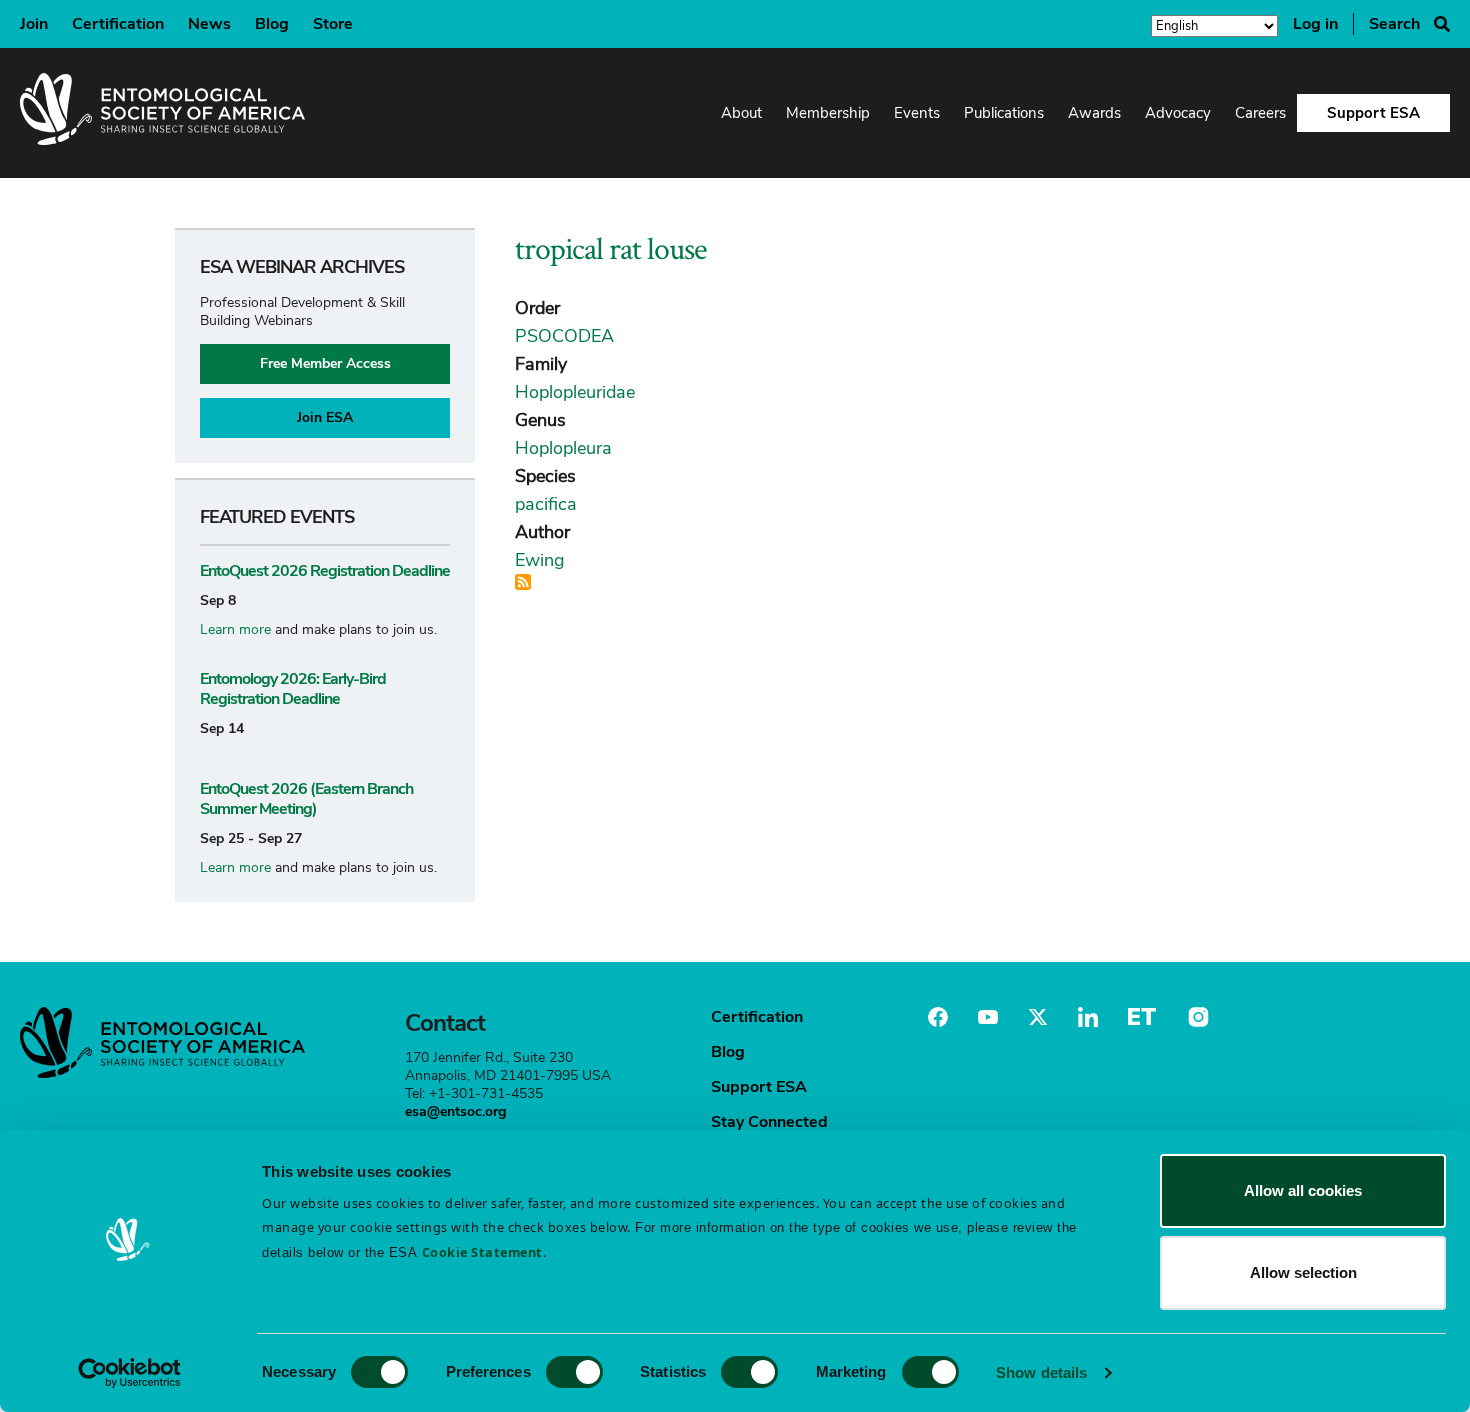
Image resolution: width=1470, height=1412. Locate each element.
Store (333, 24)
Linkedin (1088, 1017)
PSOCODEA (564, 336)
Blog (272, 24)
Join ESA (325, 417)
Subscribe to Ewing (523, 582)
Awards (1094, 113)
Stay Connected (769, 1122)
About (741, 113)
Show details (1041, 1372)
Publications (1004, 113)
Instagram (1196, 1017)
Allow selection (1303, 1272)
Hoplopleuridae (575, 392)
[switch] (574, 1372)
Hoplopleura (563, 448)
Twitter (1038, 1017)
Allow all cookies (1303, 1190)
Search (1394, 24)
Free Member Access (325, 363)
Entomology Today (1142, 1017)
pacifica (546, 504)
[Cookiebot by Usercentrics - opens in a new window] (129, 1373)
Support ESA (1373, 113)
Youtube (988, 1017)
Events (917, 113)
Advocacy (1178, 113)
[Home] (162, 113)
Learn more (235, 629)
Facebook (938, 1017)
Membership (828, 113)
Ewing (540, 560)
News (209, 24)
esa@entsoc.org (455, 1111)
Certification (118, 24)
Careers (1260, 113)
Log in (1315, 24)
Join (34, 24)
